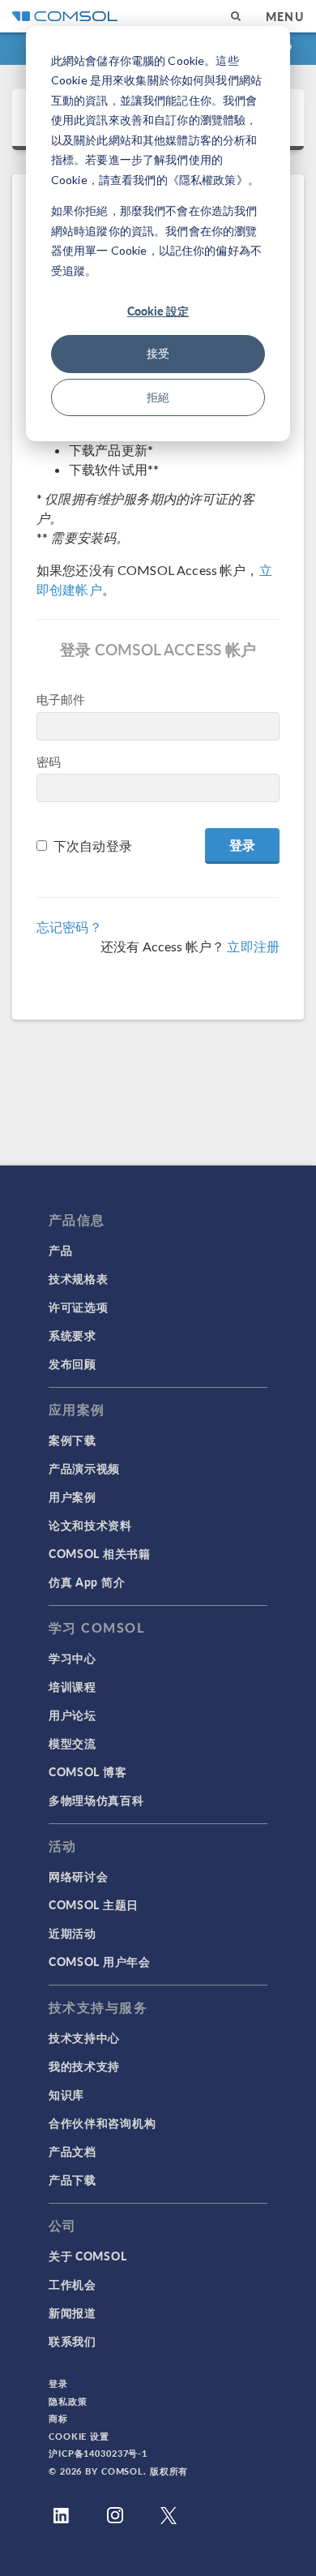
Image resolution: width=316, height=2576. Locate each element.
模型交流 (73, 1743)
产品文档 (73, 2151)
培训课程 (73, 1686)
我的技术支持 (84, 2066)
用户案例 (73, 1496)
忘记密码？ (69, 927)
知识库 (66, 2094)
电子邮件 (61, 699)
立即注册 (253, 946)
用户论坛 (73, 1715)
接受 (158, 353)
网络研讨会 (79, 1876)
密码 (49, 762)
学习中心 (73, 1658)
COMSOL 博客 (88, 1771)
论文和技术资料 (90, 1525)
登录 (58, 2383)
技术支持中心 (84, 2037)
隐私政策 (68, 2401)
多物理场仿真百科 (96, 1800)
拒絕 (158, 397)
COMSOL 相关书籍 (100, 1553)
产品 (60, 1250)
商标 (58, 2418)
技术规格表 (79, 1278)
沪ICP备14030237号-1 (98, 2453)
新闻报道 (73, 2312)
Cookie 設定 (158, 311)
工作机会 (73, 2284)
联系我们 (73, 2341)
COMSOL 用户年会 (100, 1961)
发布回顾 (73, 1363)
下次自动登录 (93, 846)
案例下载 (73, 1440)
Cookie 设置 (79, 2436)
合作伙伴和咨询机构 (102, 2123)
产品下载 (73, 2179)
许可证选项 (79, 1307)
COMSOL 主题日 (94, 1904)
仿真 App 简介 (87, 1582)
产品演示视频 (84, 1468)
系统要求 (73, 1335)
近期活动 (73, 1933)
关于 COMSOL (88, 2256)
